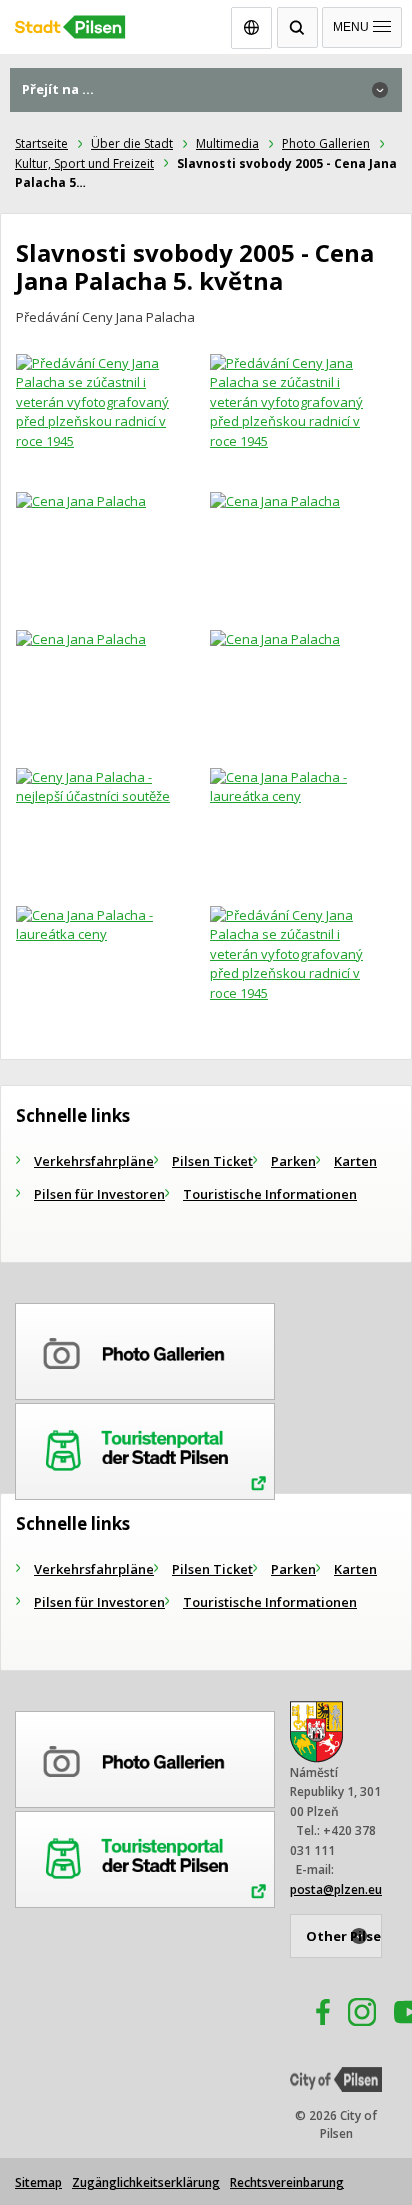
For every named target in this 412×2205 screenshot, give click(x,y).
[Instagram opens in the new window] (362, 2015)
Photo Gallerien (326, 143)
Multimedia (227, 143)
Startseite (41, 143)
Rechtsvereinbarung (287, 2182)
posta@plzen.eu (336, 1889)
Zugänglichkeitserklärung (146, 2182)
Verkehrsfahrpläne (94, 1161)
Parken (293, 1161)
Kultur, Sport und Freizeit (84, 163)
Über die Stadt (132, 143)
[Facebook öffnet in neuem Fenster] (314, 2015)
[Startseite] (206, 22)
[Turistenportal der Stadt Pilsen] (145, 1448)
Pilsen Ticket (212, 1161)
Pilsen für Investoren (99, 1194)
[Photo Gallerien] (145, 1348)
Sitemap (38, 2182)
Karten (355, 1161)
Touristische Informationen (270, 1194)
